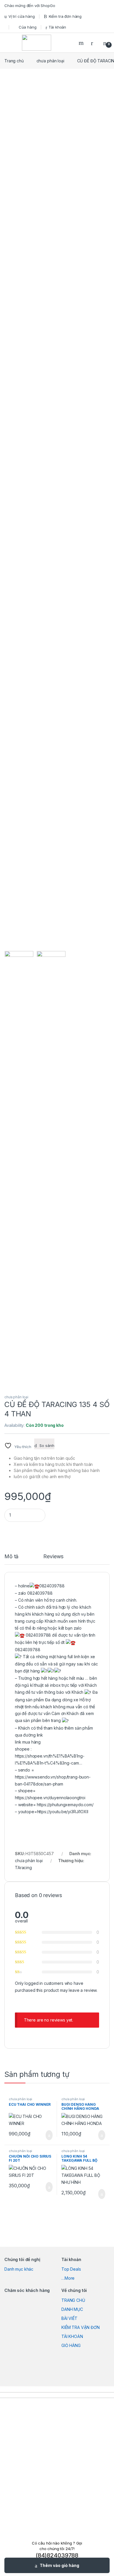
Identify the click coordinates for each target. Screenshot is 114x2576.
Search (82, 43)
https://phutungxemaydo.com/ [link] (65, 1805)
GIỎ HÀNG (71, 2345)
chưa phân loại (50, 61)
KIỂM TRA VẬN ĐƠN (81, 2327)
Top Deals (71, 2269)
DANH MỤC (72, 2309)
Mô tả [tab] (11, 1557)
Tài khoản (57, 27)
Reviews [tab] (53, 1557)
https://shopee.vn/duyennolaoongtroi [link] (50, 1798)
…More (68, 2278)
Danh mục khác (19, 2269)
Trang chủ (14, 61)
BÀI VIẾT (69, 2318)
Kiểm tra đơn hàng (65, 16)
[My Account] (94, 43)
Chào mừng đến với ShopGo (30, 6)
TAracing (23, 1868)
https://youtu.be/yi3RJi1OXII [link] (63, 1812)
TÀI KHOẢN (72, 2336)
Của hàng (28, 27)
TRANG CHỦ (73, 2300)
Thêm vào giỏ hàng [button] (47, 2135)
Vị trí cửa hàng (22, 16)
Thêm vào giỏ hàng (59, 2565)
